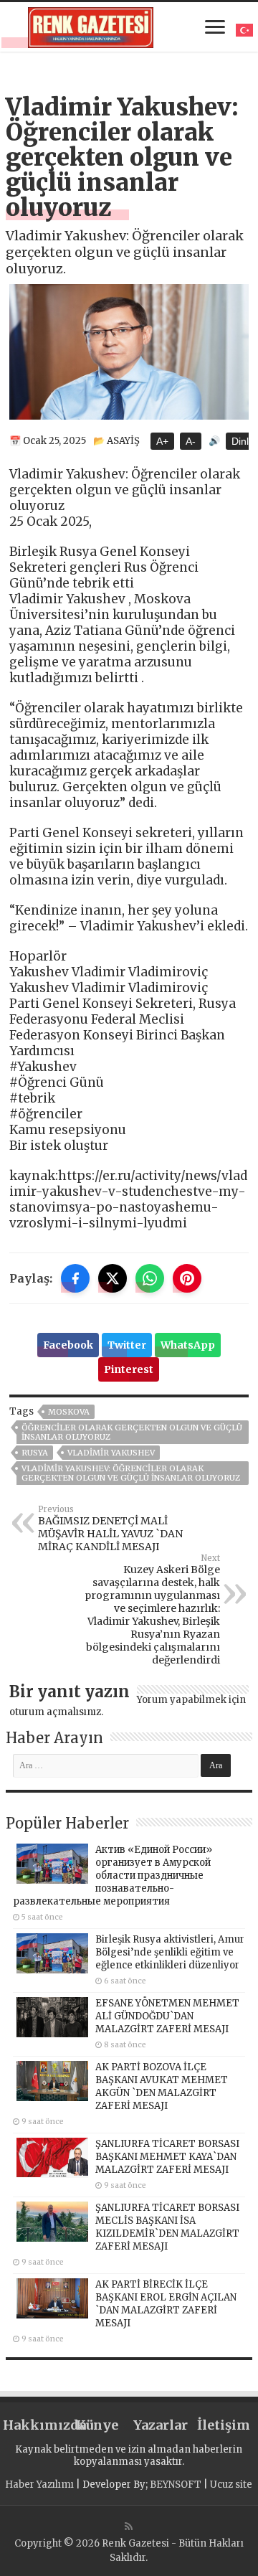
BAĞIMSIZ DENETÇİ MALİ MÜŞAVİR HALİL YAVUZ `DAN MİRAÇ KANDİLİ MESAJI (110, 1529)
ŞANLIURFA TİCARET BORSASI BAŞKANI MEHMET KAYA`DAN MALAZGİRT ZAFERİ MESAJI (167, 2157)
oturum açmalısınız (55, 1712)
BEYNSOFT (176, 2485)
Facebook (68, 1345)
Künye (97, 2425)
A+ (162, 441)
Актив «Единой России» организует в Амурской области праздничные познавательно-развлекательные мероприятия (113, 1876)
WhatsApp (188, 1345)
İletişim (224, 2425)
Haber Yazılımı (39, 2485)
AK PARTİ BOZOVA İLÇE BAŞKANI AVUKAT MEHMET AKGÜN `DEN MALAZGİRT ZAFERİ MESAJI (162, 2086)
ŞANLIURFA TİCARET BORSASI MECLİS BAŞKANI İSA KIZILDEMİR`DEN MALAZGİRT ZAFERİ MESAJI (167, 2227)
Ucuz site (231, 2485)
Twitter (127, 1345)
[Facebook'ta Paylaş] (75, 1278)
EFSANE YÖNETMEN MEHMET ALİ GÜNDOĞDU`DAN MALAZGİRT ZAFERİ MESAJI (167, 2016)
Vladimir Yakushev (111, 1453)
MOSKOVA (69, 1412)
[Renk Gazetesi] (91, 25)
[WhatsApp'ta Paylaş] (150, 1278)
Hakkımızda (34, 2425)
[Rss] (129, 2527)
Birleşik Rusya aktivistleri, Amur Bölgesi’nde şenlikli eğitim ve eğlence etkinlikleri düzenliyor (170, 1952)
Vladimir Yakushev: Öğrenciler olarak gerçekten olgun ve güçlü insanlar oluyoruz (131, 1473)
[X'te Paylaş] (113, 1278)
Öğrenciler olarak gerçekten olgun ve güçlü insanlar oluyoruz (132, 1432)
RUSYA (35, 1453)
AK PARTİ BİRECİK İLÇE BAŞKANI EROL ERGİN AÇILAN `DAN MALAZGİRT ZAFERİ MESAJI (166, 2304)
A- (191, 441)
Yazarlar (161, 2425)
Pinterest (129, 1369)
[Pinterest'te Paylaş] (187, 1278)
